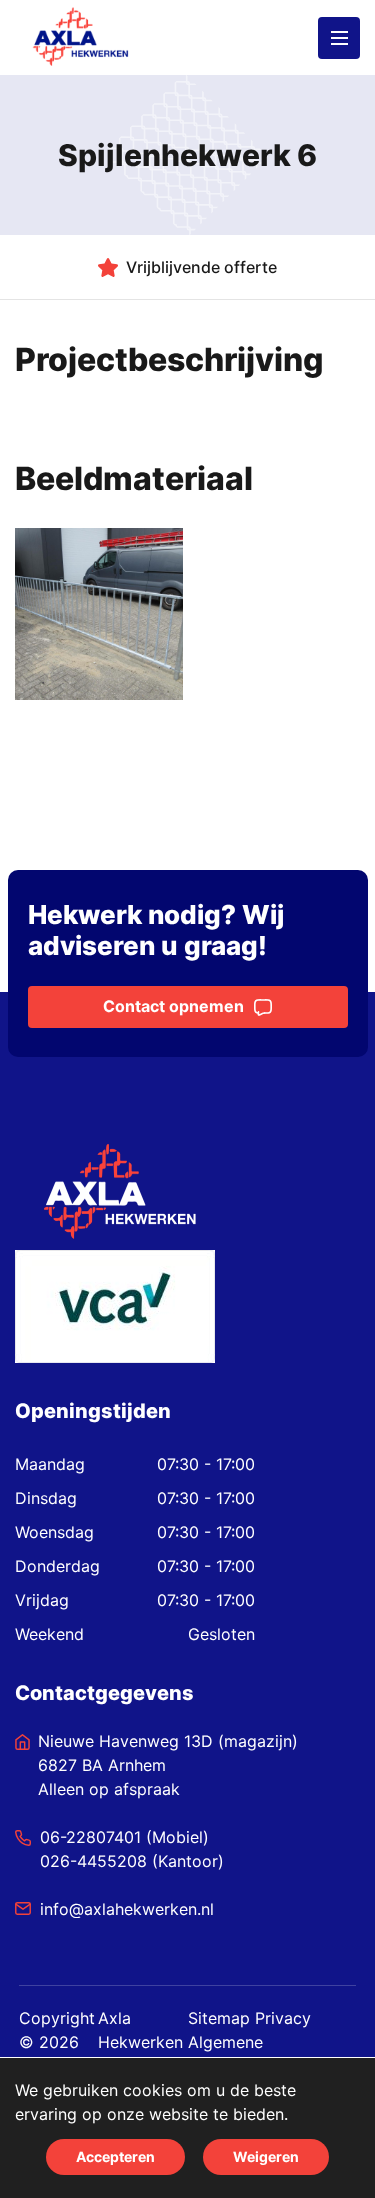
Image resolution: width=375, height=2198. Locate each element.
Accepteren (115, 2156)
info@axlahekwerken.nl (127, 1909)
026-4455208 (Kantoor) (132, 1861)
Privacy (283, 2018)
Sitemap (219, 2018)
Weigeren (266, 2156)
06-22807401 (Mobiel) (124, 1837)
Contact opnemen (173, 1006)
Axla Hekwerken (140, 2030)
